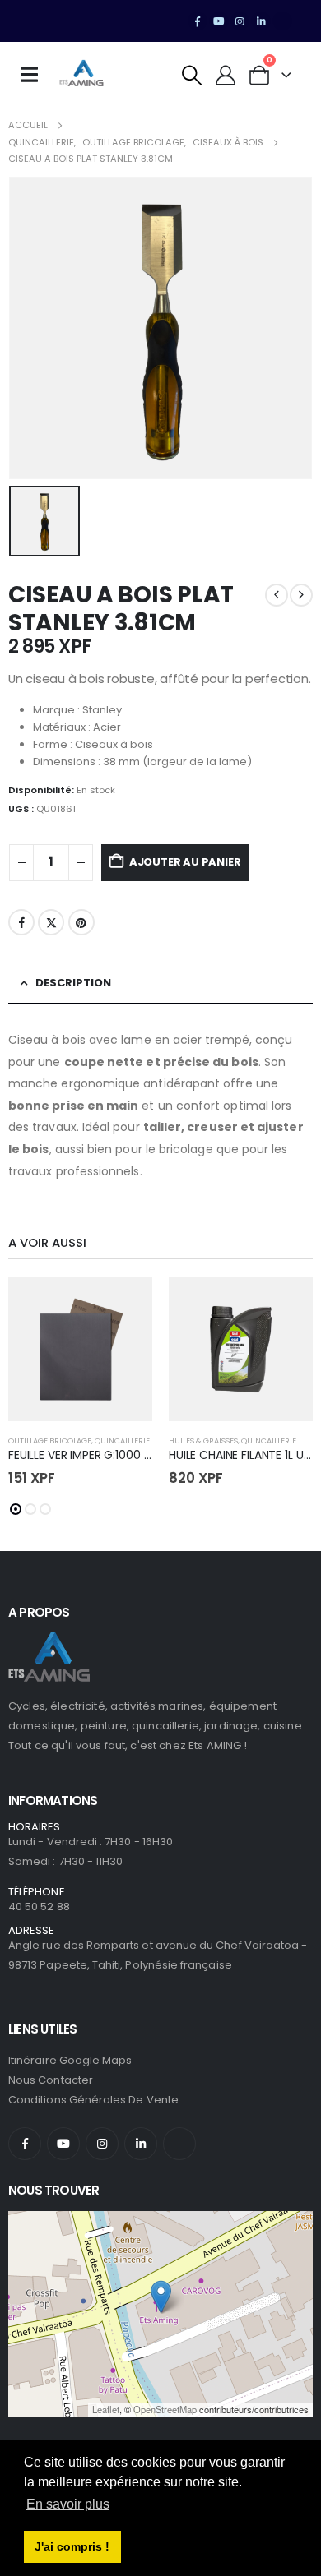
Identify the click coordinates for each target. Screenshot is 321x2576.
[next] (301, 595)
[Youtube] (219, 21)
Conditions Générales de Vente (93, 2100)
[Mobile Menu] (35, 75)
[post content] (80, 1349)
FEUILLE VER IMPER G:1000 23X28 (93, 1455)
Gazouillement (51, 922)
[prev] (277, 595)
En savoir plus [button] (68, 2504)
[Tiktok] (282, 21)
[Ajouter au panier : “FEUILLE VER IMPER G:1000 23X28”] (125, 1304)
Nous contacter (51, 2080)
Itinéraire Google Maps (70, 2060)
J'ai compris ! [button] (72, 2546)
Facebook (21, 922)
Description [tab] (73, 983)
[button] (192, 75)
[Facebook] (198, 21)
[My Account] (226, 75)
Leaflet (106, 2409)
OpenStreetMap (165, 2409)
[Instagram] (240, 21)
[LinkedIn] (261, 21)
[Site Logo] (81, 75)
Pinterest (81, 922)
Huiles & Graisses (203, 1440)
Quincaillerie (122, 1440)
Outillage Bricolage (50, 1440)
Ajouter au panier (185, 862)
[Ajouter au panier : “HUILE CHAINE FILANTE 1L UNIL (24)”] (286, 1304)
